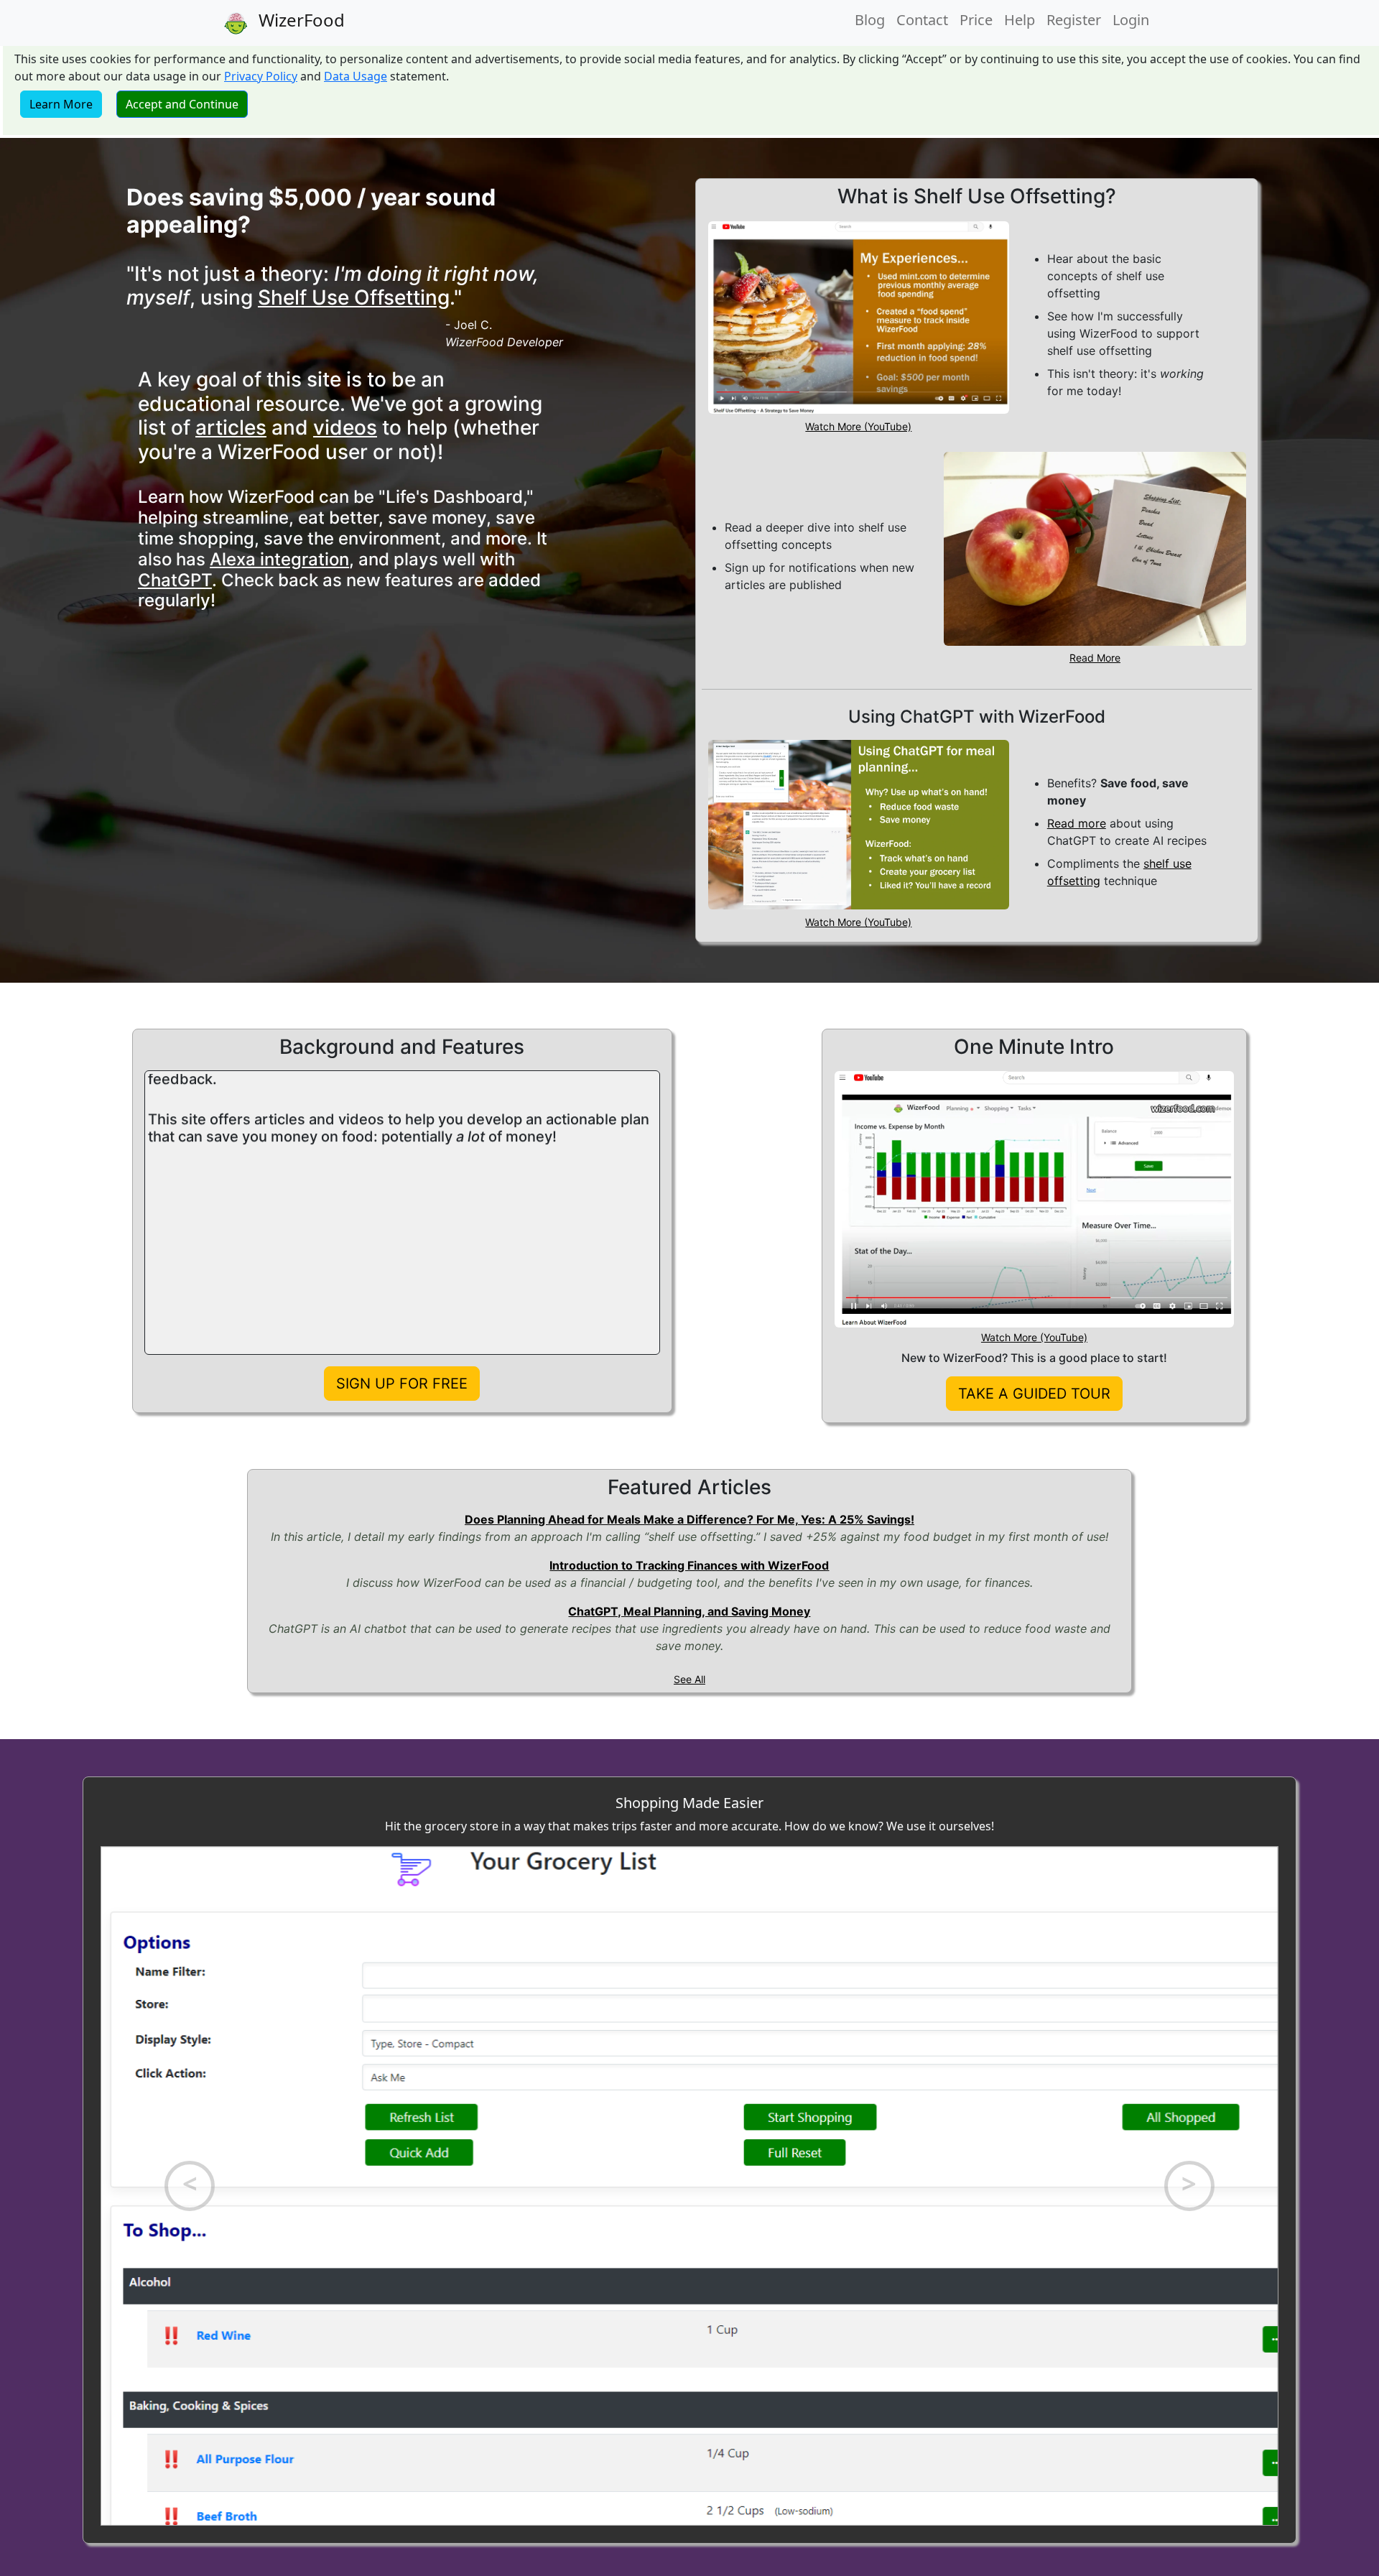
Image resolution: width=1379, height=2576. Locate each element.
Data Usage (356, 76)
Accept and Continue (182, 104)
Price (976, 20)
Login (1131, 20)
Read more (1077, 823)
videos (345, 427)
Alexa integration (279, 559)
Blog (870, 20)
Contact (922, 20)
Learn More (61, 104)
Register (1074, 20)
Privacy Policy (261, 76)
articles (231, 427)
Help (1020, 20)
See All (689, 1679)
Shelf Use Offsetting (354, 297)
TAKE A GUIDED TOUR (1034, 1394)
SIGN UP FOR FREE (402, 1384)
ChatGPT (175, 580)
